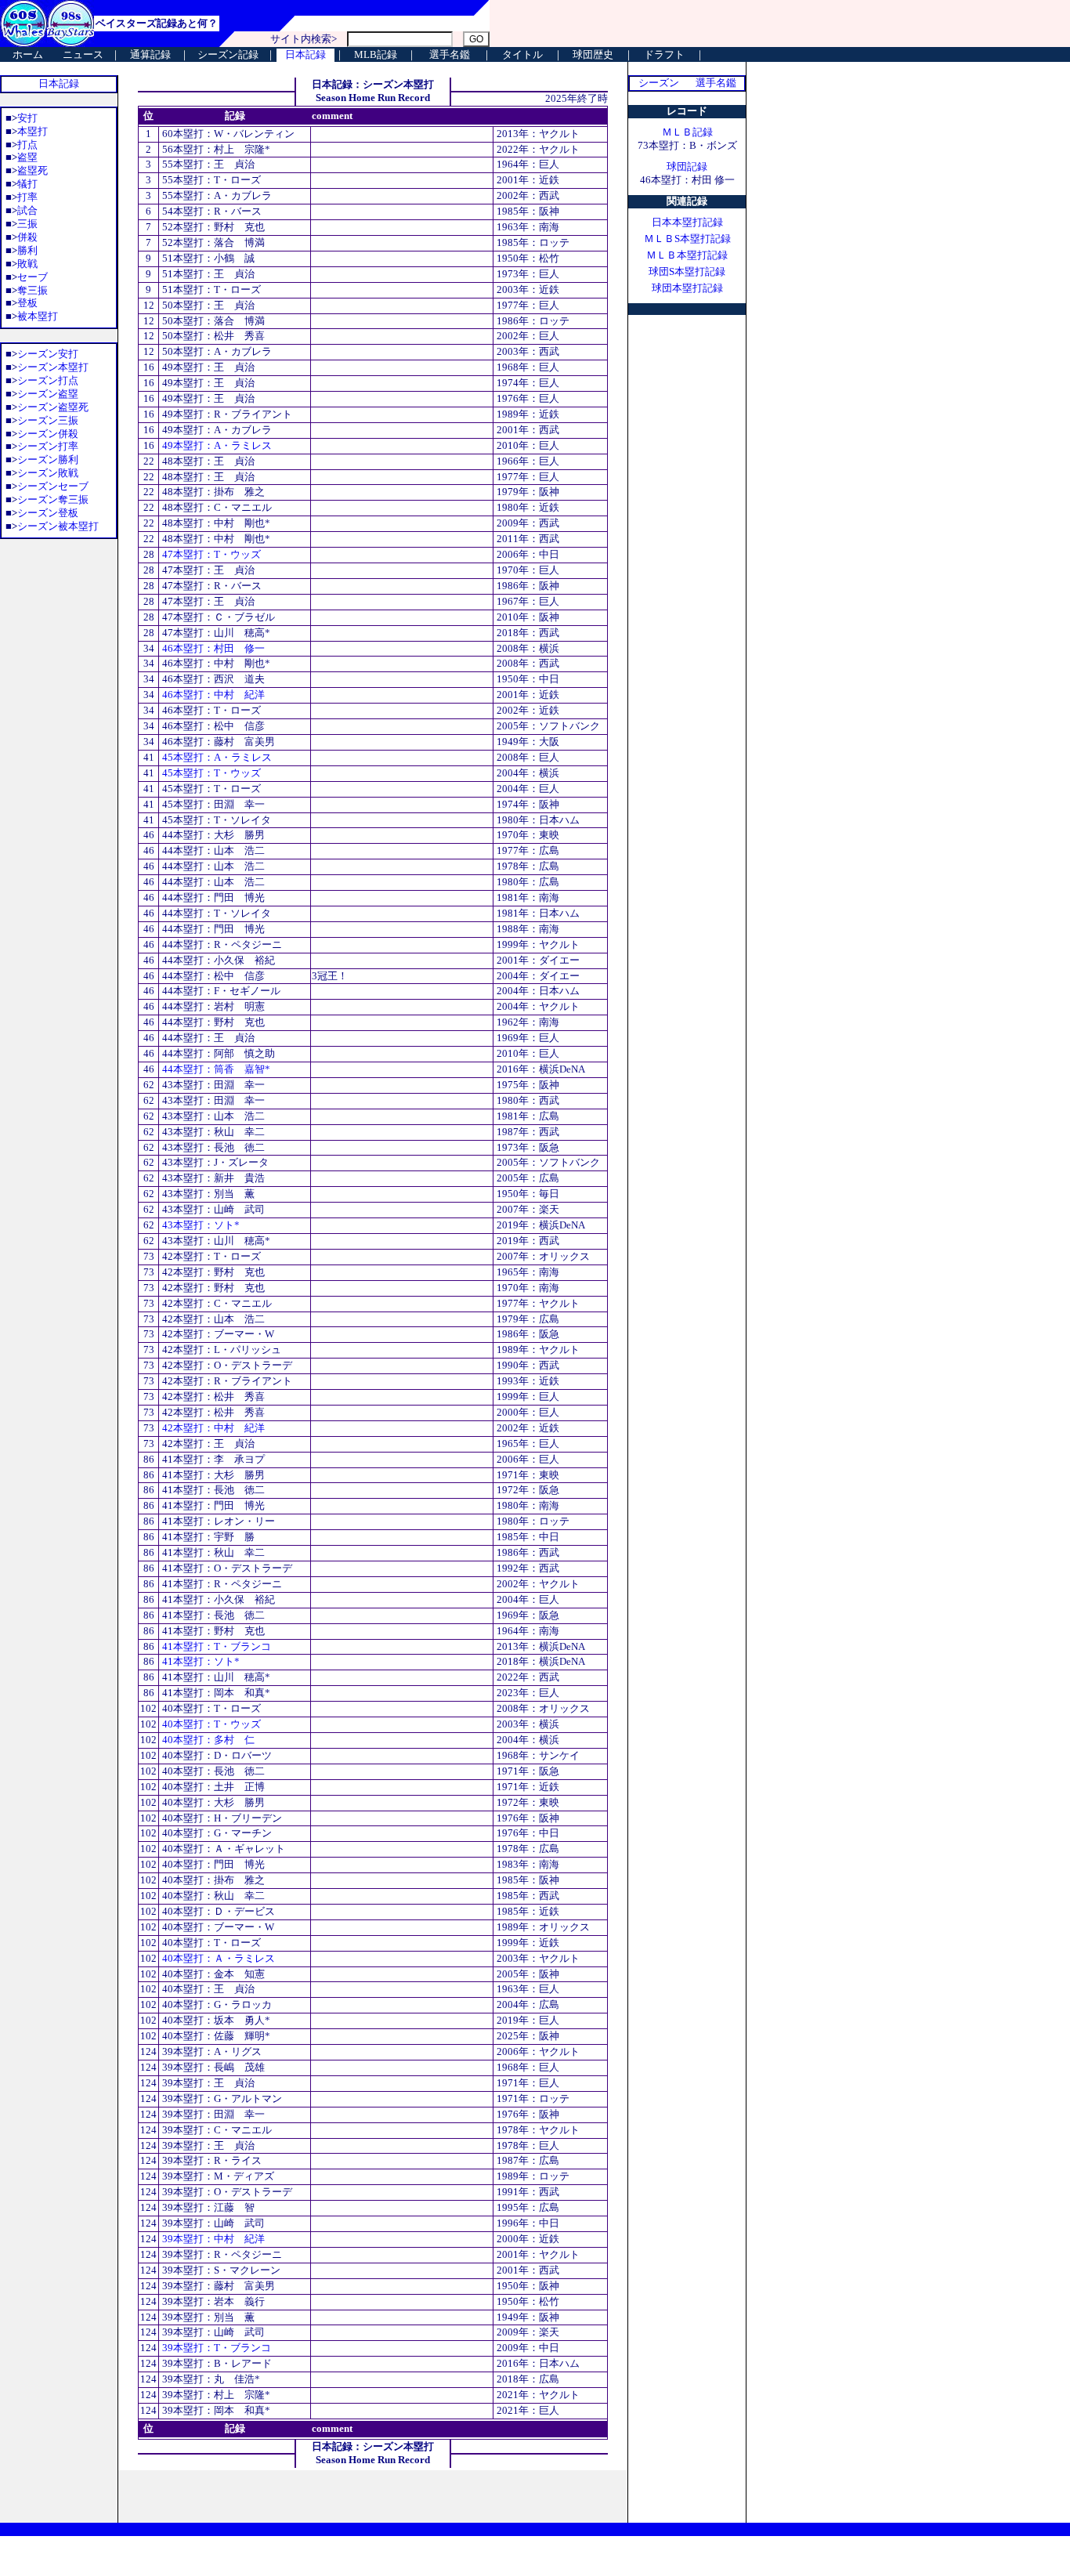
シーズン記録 (228, 54)
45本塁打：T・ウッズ (210, 773)
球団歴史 (593, 54)
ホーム (28, 54)
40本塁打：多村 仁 (207, 1740)
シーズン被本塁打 (58, 526)
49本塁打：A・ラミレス (216, 445)
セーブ (33, 277)
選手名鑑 (450, 54)
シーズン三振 (48, 420)
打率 (27, 197)
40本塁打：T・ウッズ (210, 1724)
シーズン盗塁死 (53, 407)
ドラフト (664, 54)
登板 (27, 303)
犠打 (27, 184)
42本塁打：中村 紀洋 (212, 1428)
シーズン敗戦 (48, 473)
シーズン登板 (48, 513)
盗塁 (27, 157)
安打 (27, 118)
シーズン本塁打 (53, 367)
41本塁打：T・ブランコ (215, 1646)
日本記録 (305, 54)
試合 (27, 210)
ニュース (83, 54)
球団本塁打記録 (687, 288)
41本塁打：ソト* (200, 1661)
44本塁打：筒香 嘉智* (215, 1069)
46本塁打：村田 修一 (212, 648)
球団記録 (687, 166)
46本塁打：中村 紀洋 (212, 695)
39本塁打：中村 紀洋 (212, 2239)
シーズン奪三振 (53, 499)
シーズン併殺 (48, 434)
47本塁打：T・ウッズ (210, 554)
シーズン (659, 83)
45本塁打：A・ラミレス (216, 757)
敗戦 (27, 264)
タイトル (522, 54)
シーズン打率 (48, 446)
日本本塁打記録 (687, 222)
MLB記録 (376, 54)
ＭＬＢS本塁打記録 (687, 239)
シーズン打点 (48, 380)
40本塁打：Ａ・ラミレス (217, 1958)
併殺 (27, 237)
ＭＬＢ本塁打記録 (687, 255)
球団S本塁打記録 (687, 271)
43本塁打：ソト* (200, 1225)
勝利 (27, 250)
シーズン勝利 (48, 459)
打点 (27, 145)
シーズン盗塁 (48, 394)
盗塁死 (33, 170)
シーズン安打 (48, 354)
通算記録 (150, 54)
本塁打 (33, 131)
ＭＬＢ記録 (687, 132)
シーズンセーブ (53, 486)
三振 (27, 224)
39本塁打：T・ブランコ (215, 2348)
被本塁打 (38, 316)
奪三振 (33, 290)
